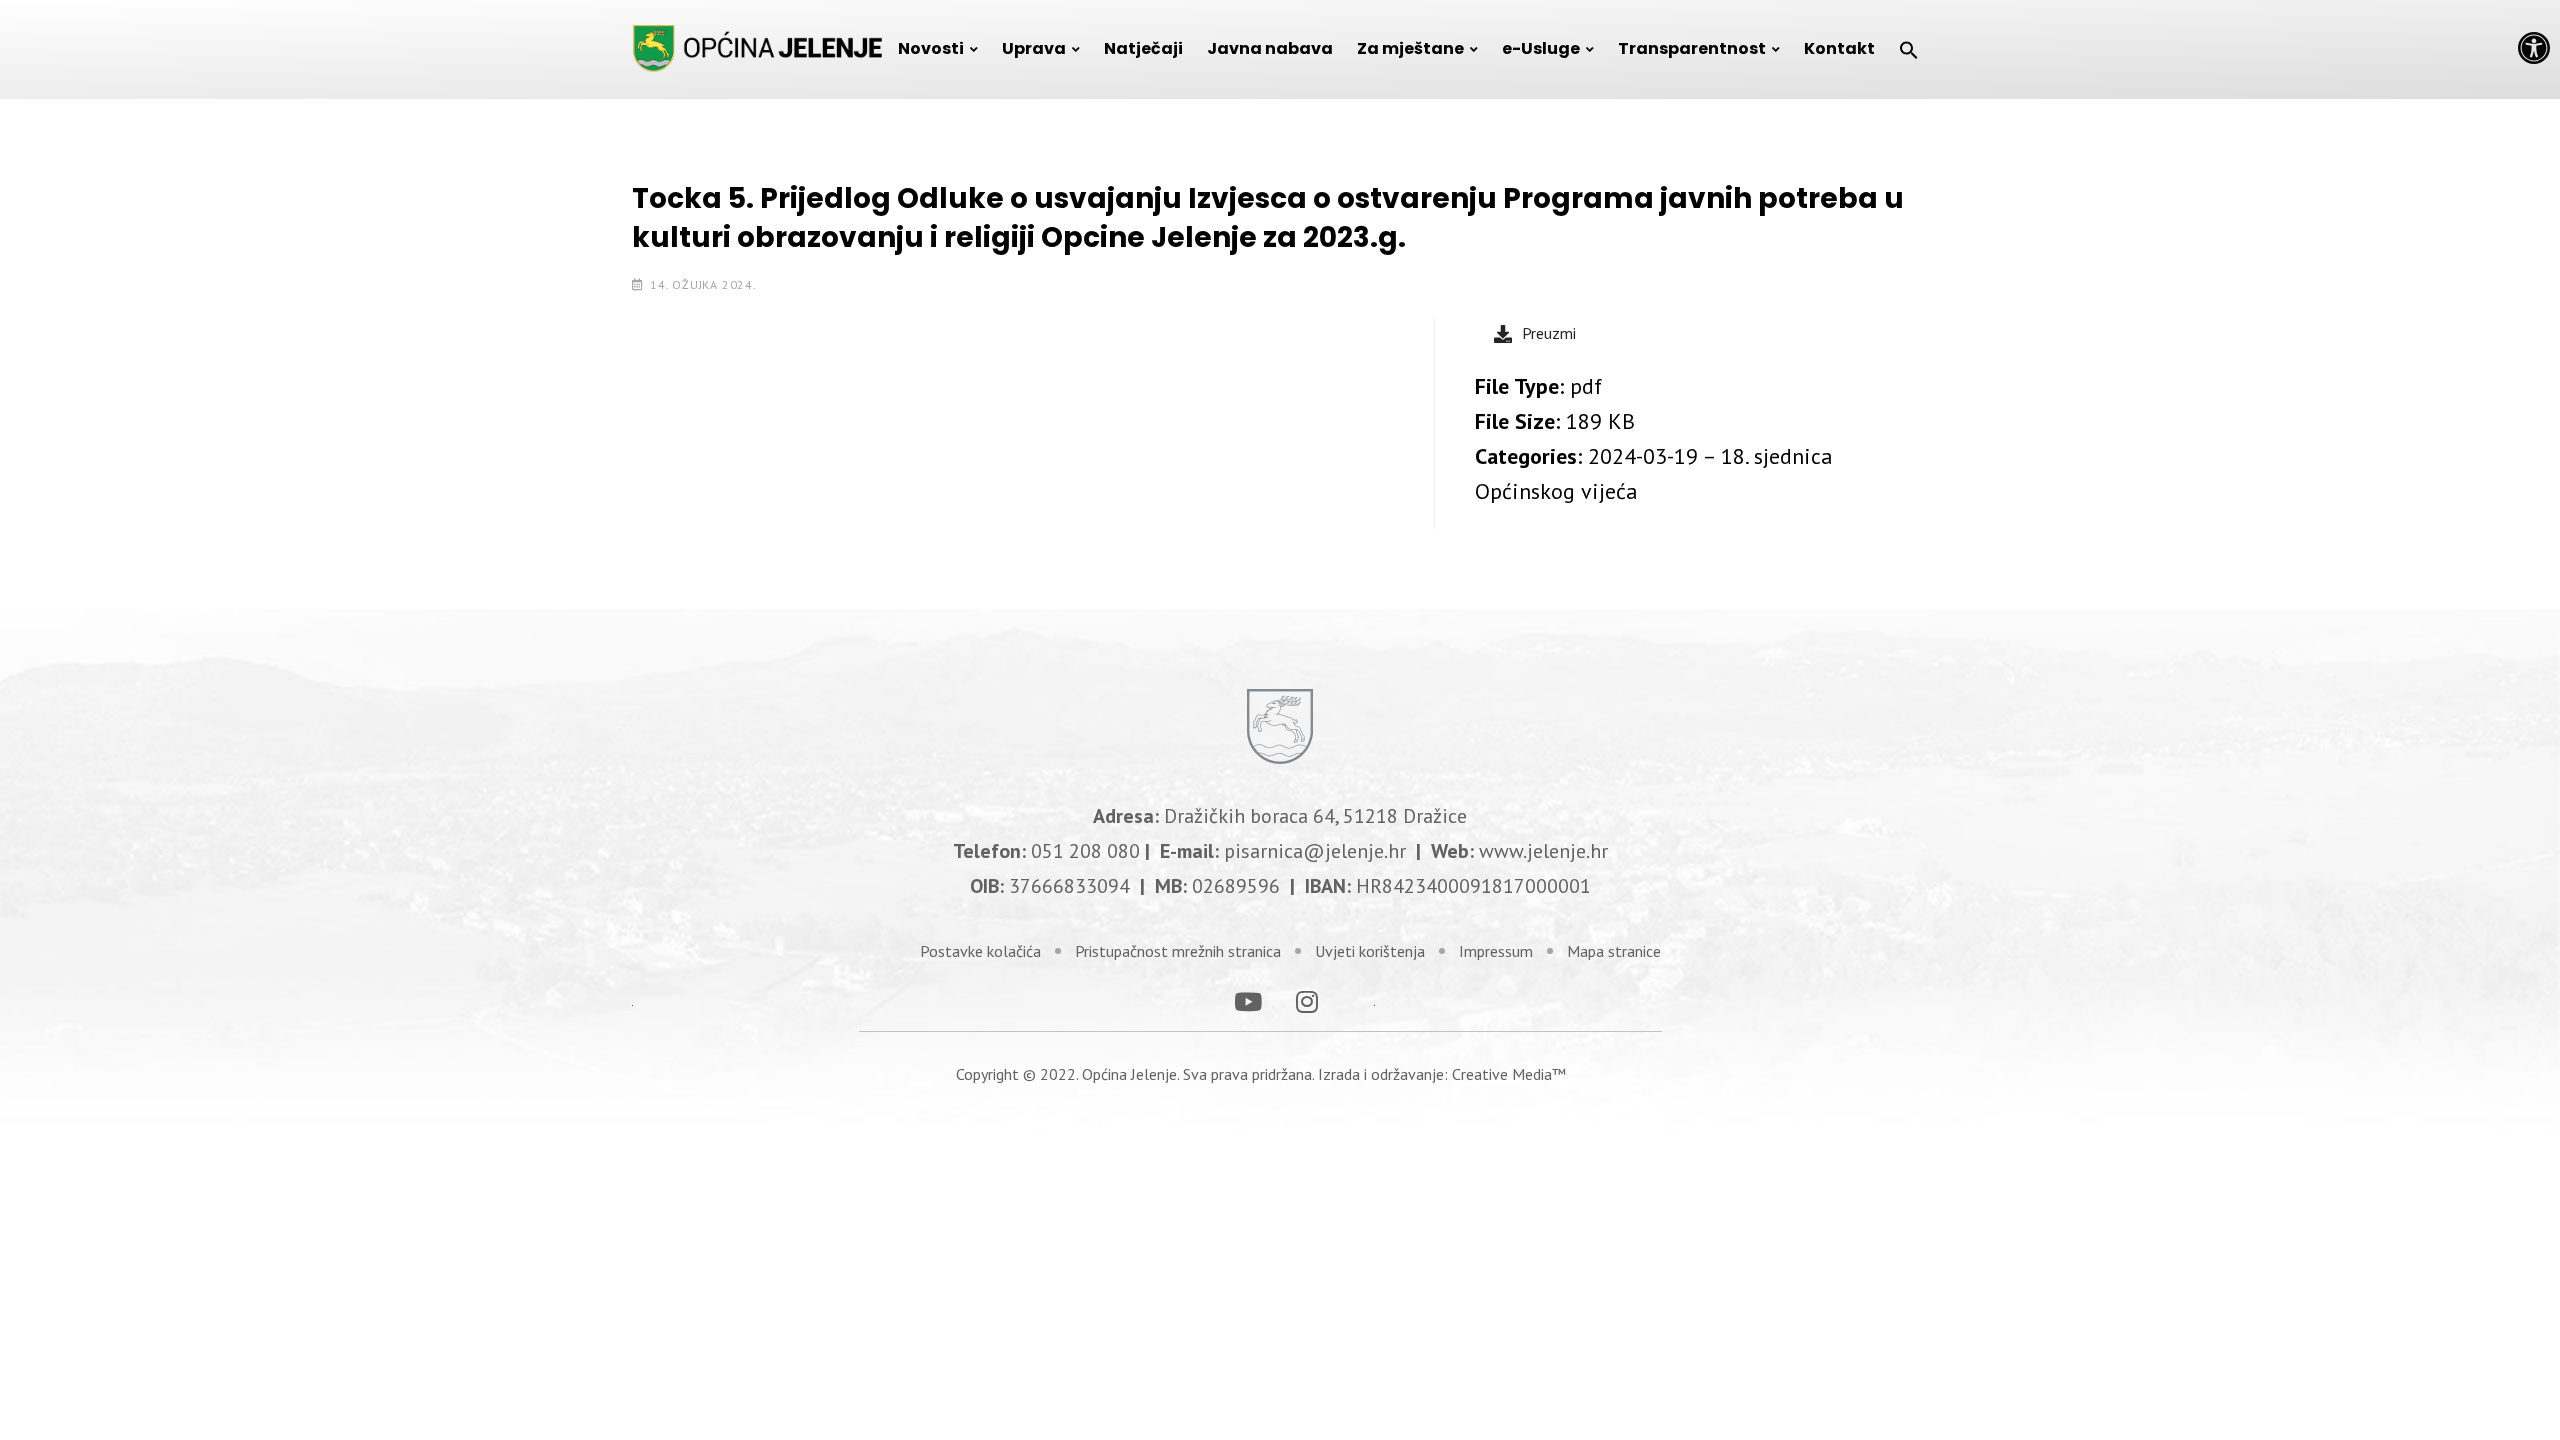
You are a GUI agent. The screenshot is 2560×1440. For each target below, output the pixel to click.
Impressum (1496, 951)
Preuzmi (1549, 333)
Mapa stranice (1614, 951)
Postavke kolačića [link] (980, 951)
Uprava (1034, 48)
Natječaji (1143, 48)
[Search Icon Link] (1909, 49)
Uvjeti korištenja (1370, 951)
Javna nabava (1270, 48)
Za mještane (1410, 48)
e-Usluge (1541, 48)
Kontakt (1839, 48)
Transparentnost (1692, 48)
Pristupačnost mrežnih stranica (1178, 951)
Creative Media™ (1509, 1074)
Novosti (931, 48)
